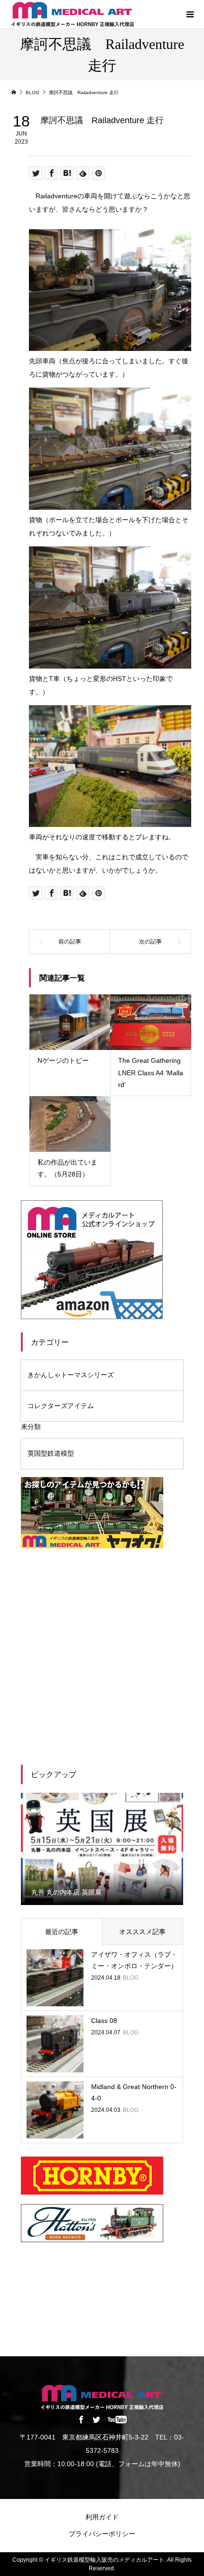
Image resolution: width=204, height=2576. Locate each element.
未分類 (31, 1427)
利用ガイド (102, 2517)
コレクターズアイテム (61, 1406)
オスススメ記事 (142, 1932)
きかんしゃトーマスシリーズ (71, 1375)
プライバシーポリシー (102, 2534)
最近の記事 (62, 1932)
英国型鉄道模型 (51, 1453)
